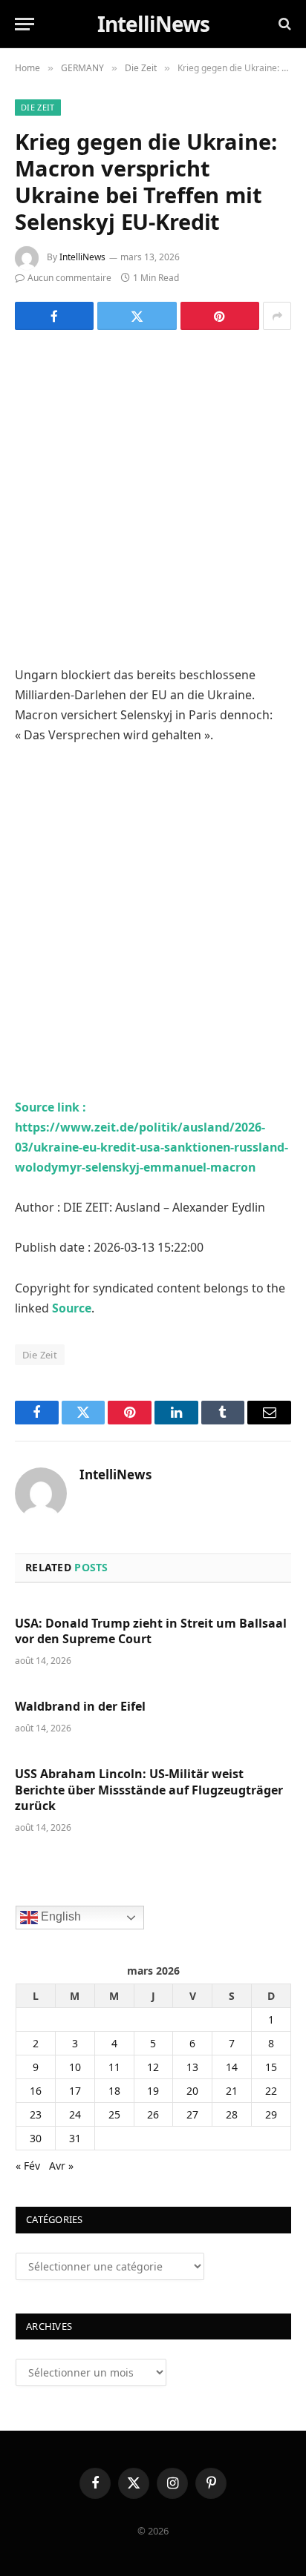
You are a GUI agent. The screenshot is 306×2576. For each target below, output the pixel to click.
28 (232, 2114)
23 (36, 2114)
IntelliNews (82, 257)
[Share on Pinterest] (220, 316)
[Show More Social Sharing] (277, 316)
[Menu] (25, 24)
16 (36, 2091)
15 (271, 2067)
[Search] (283, 24)
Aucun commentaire (69, 278)
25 (114, 2114)
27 (192, 2114)
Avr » (61, 2166)
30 (36, 2138)
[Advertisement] (153, 506)
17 (75, 2091)
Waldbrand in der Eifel (80, 1706)
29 (271, 2114)
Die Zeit (38, 107)
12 (153, 2067)
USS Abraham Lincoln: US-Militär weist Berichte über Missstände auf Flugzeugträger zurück (149, 1790)
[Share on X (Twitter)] (137, 316)
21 (232, 2091)
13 (192, 2067)
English (59, 1916)
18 (114, 2091)
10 (75, 2067)
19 (153, 2091)
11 (114, 2067)
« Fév (28, 2166)
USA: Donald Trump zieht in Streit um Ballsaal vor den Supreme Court (151, 1631)
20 (192, 2091)
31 (75, 2138)
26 (153, 2114)
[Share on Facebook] (54, 316)
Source (72, 1308)
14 (232, 2067)
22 (271, 2091)
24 (75, 2114)
